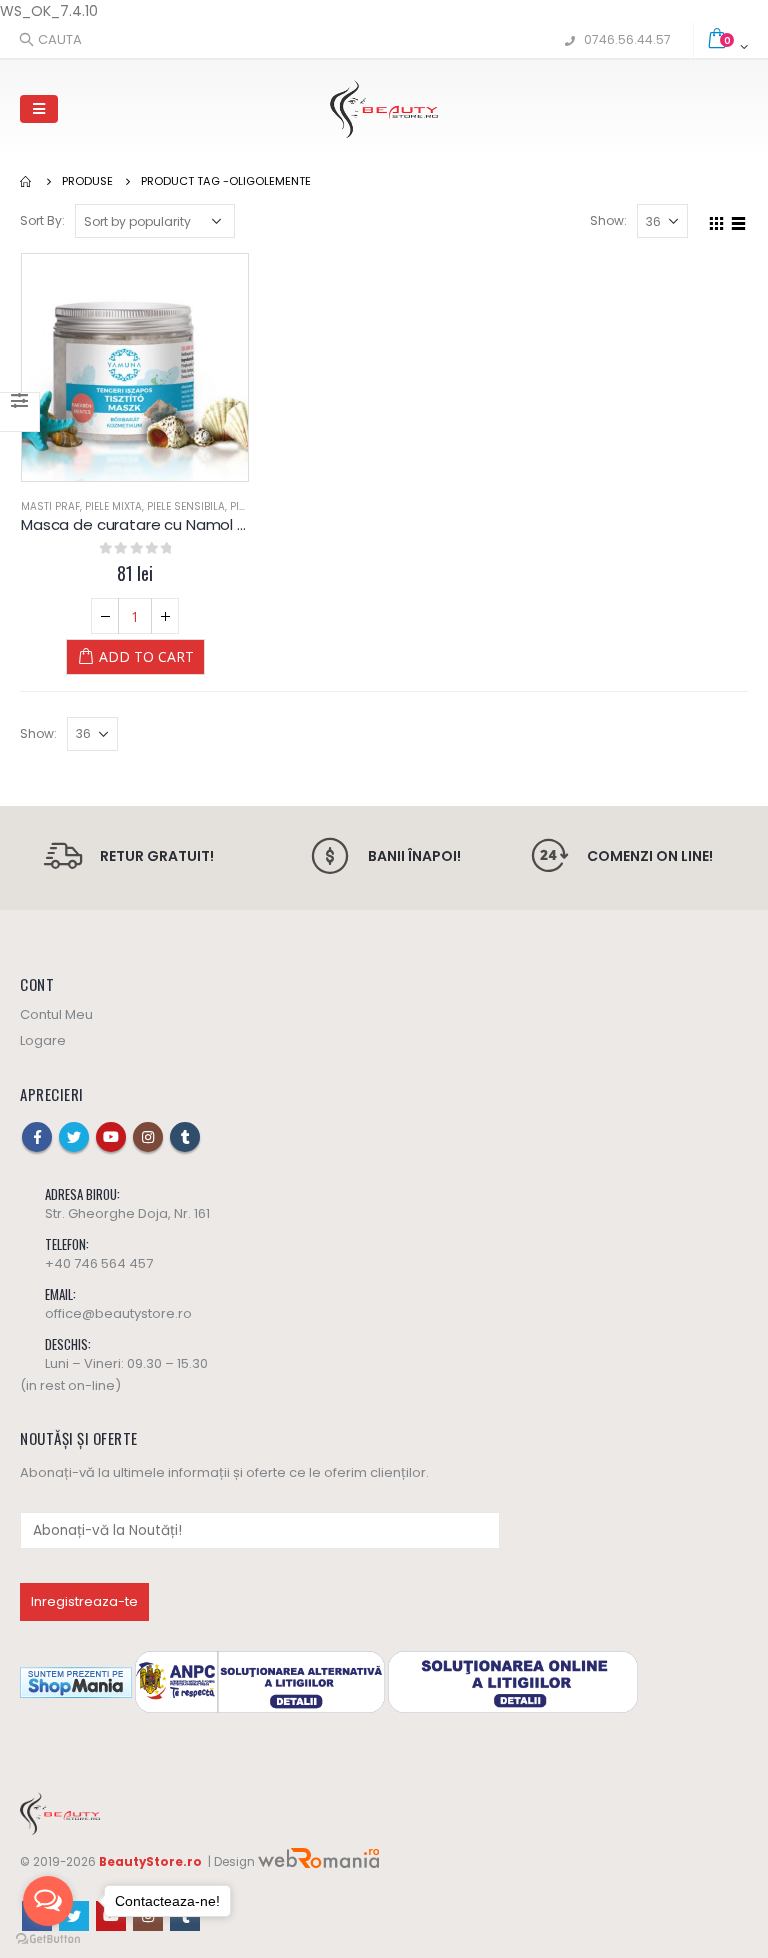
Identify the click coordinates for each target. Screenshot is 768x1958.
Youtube (111, 1137)
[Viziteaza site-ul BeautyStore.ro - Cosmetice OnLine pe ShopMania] (76, 1681)
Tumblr (185, 1137)
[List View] (739, 220)
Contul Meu (56, 1014)
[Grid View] (717, 220)
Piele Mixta (113, 506)
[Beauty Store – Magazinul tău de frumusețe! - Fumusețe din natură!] (384, 109)
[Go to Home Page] (27, 181)
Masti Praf (50, 506)
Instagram (148, 1137)
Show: (608, 220)
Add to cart (146, 656)
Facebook (37, 1137)
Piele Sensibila (186, 506)
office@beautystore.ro (118, 1313)
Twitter (74, 1137)
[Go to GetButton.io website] (48, 1938)
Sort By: (42, 220)
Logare (43, 1040)
